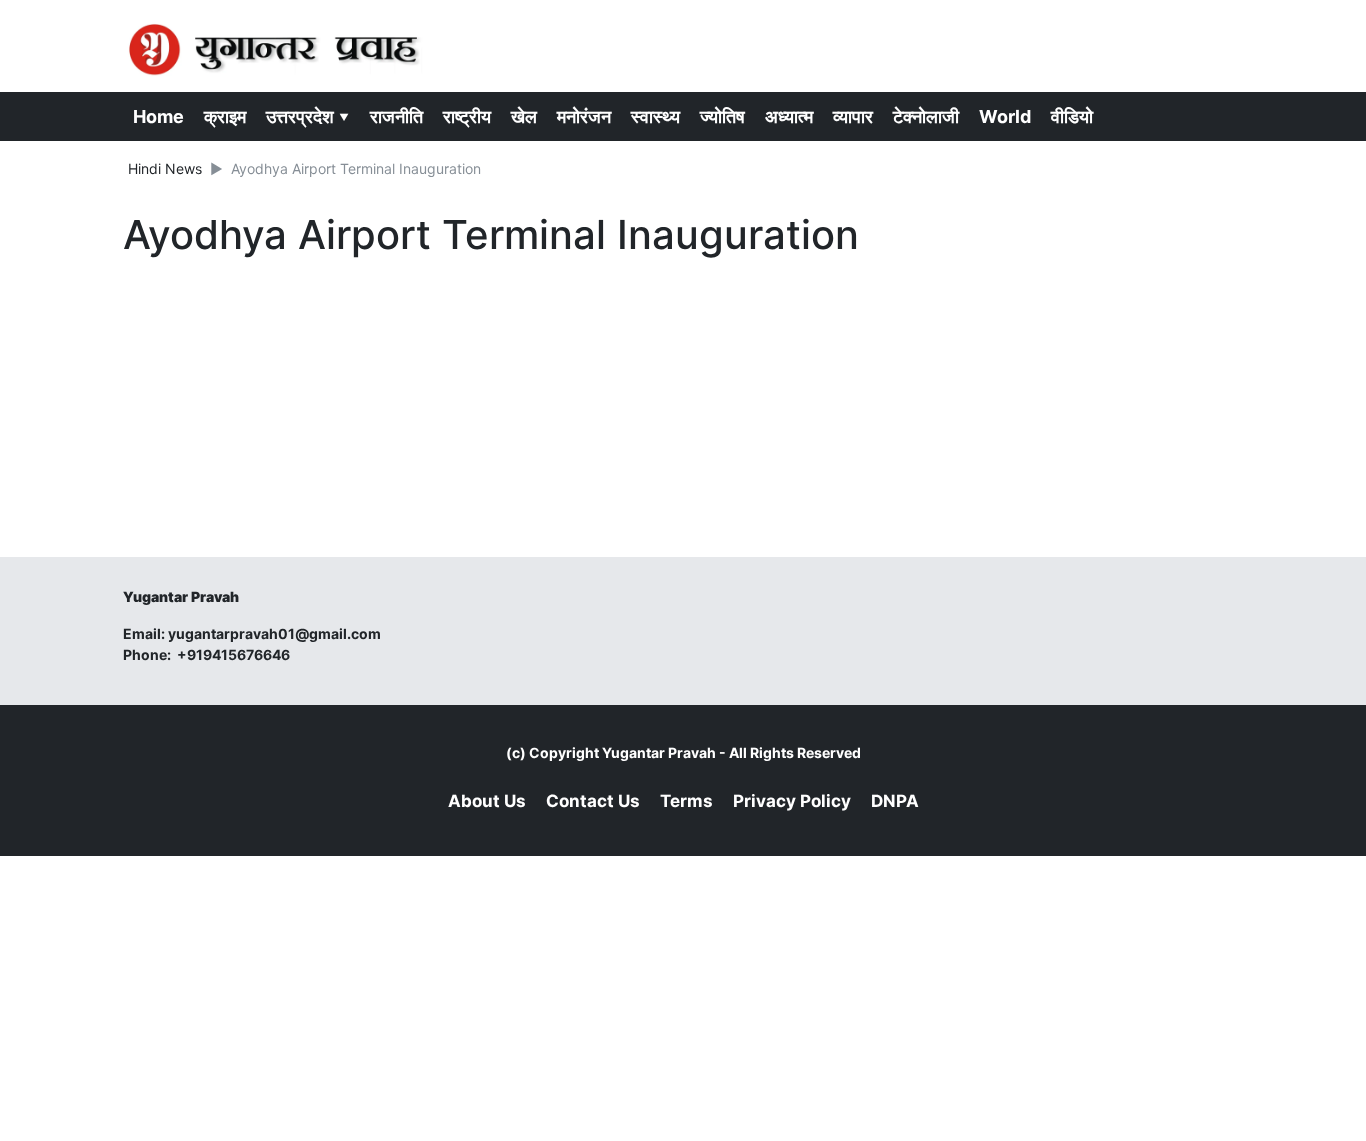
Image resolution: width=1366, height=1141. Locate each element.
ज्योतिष (722, 116)
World (1005, 116)
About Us (487, 801)
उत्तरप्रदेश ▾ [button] (308, 116)
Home (158, 116)
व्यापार (853, 116)
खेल (524, 116)
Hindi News (165, 168)
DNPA (895, 801)
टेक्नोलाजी (926, 116)
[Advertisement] (493, 412)
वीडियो (1072, 116)
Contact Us (593, 801)
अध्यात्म (789, 116)
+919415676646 (235, 654)
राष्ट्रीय (467, 116)
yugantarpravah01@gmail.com (274, 633)
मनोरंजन (584, 116)
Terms (686, 801)
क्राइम (225, 116)
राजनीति (396, 116)
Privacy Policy (792, 801)
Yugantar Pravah (659, 752)
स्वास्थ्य (655, 116)
